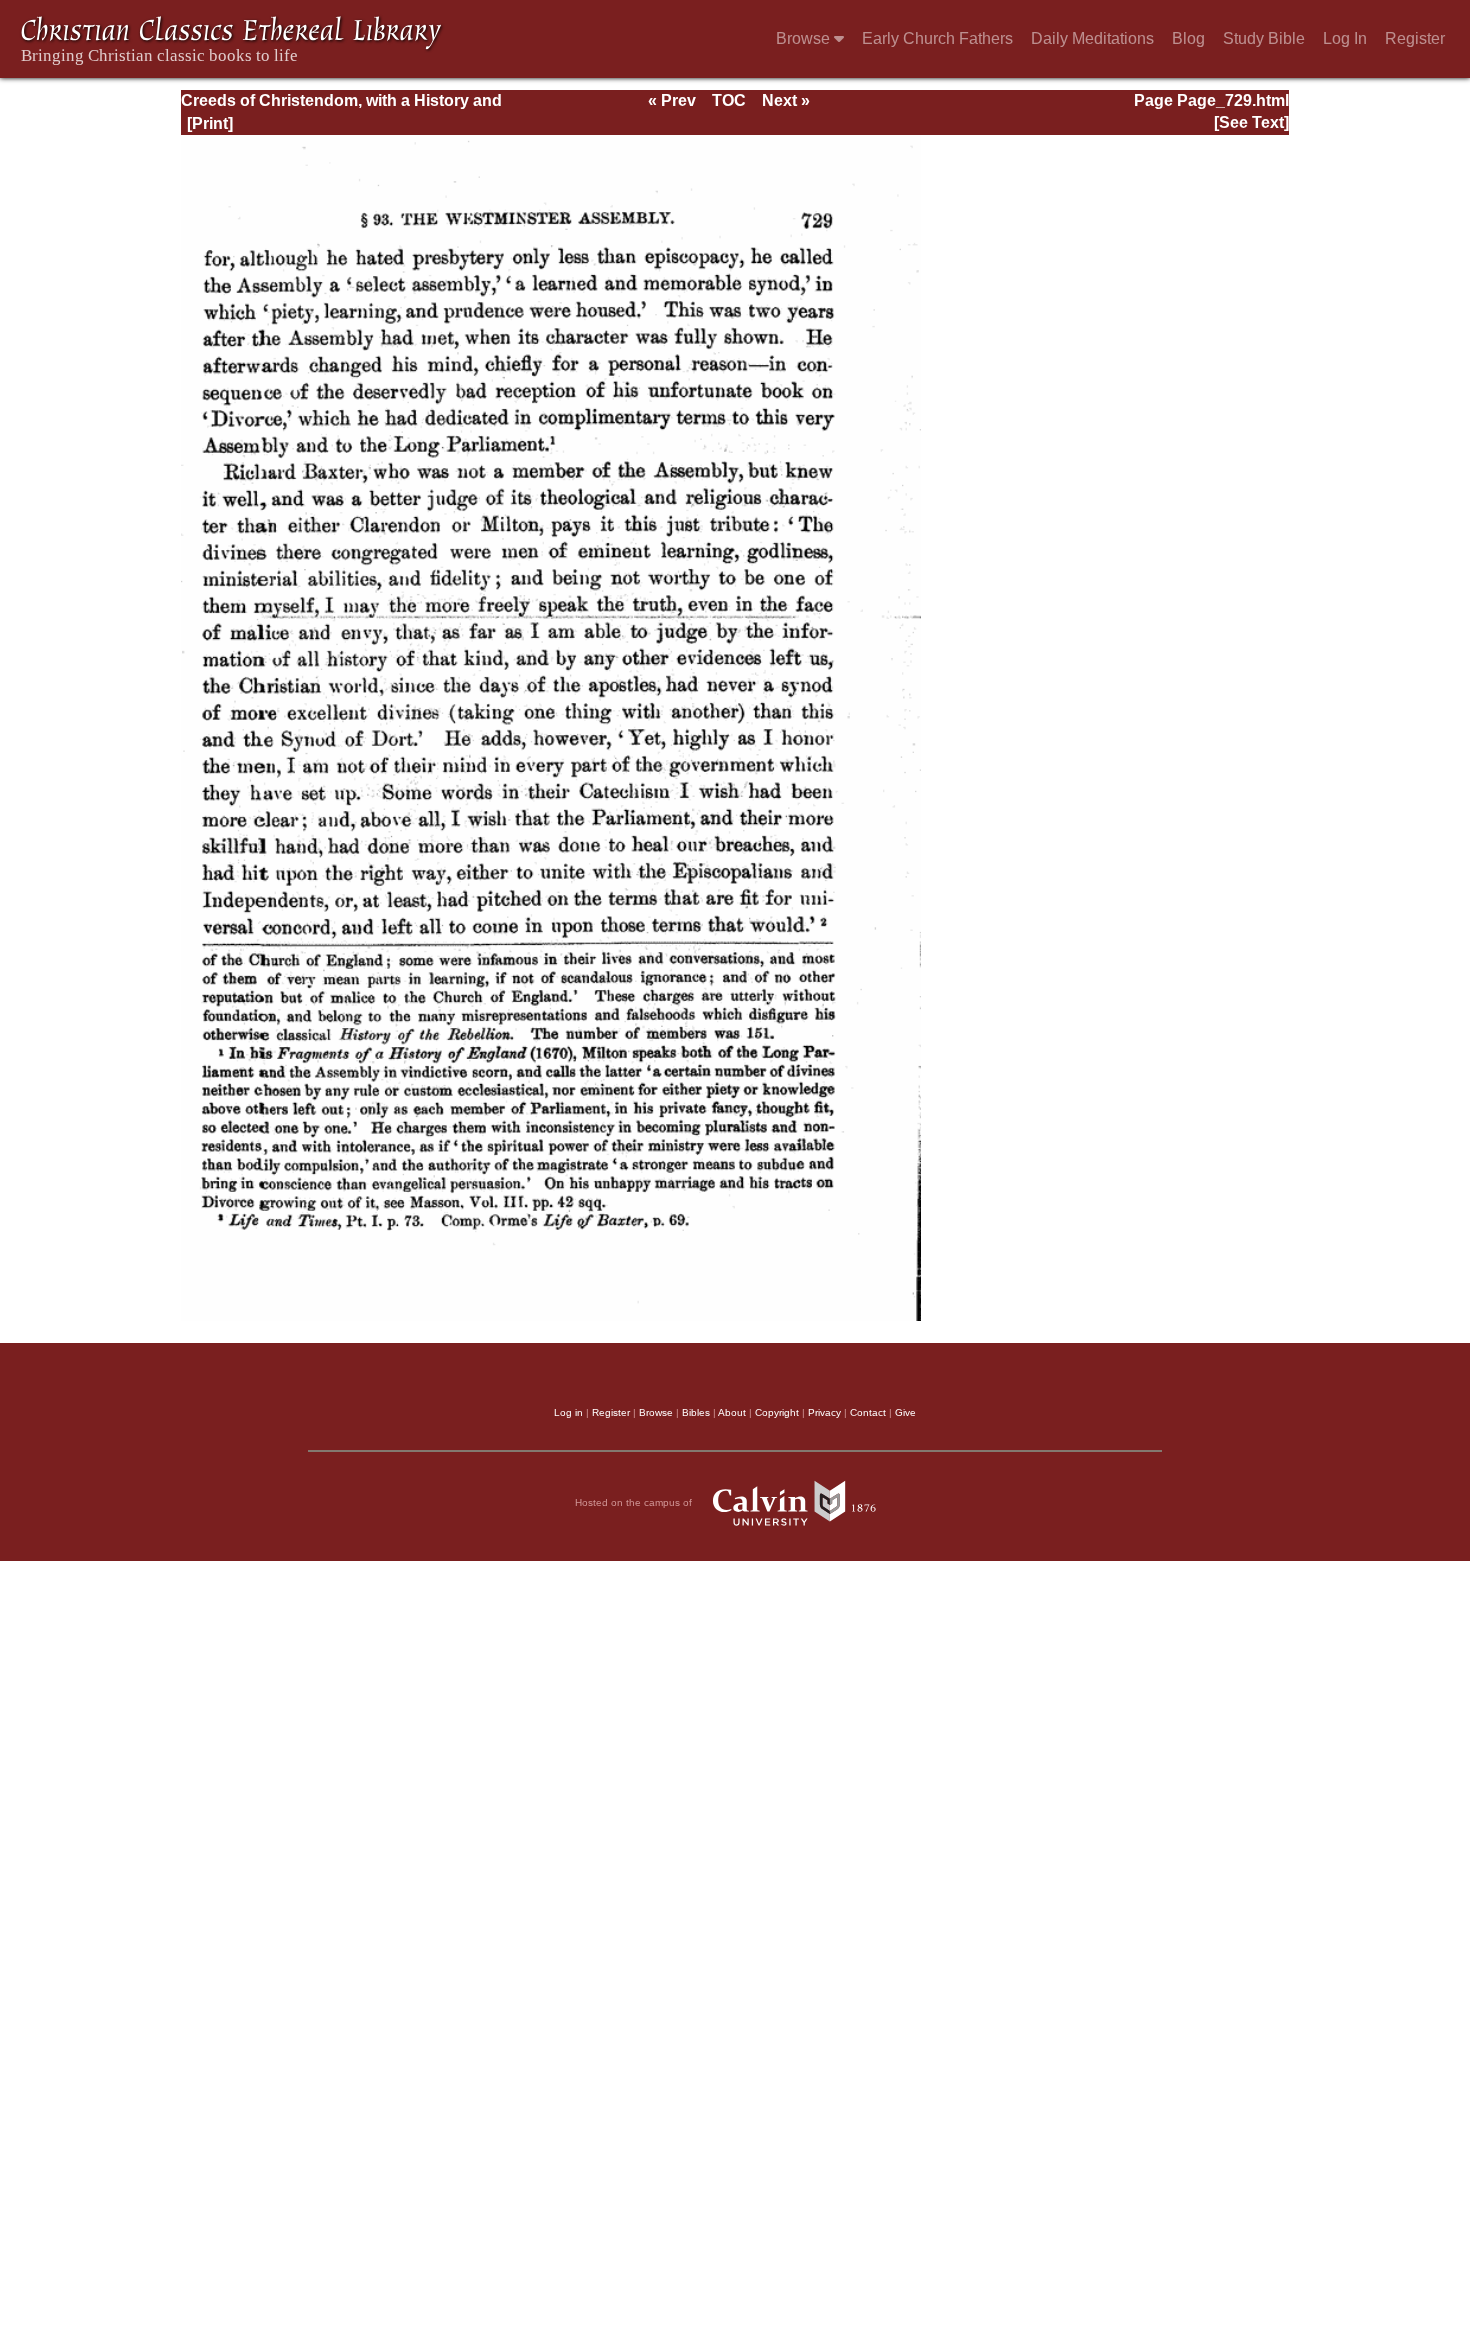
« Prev (672, 100)
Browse (805, 38)
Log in (568, 1412)
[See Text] (1251, 122)
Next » (786, 100)
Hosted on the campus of (635, 1502)
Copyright (777, 1412)
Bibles (696, 1412)
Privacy (824, 1412)
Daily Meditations (1092, 38)
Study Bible (1264, 38)
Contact (868, 1412)
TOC (729, 100)
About (732, 1412)
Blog (1188, 38)
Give (905, 1412)
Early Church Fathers (937, 38)
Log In (1345, 38)
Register (1415, 38)
